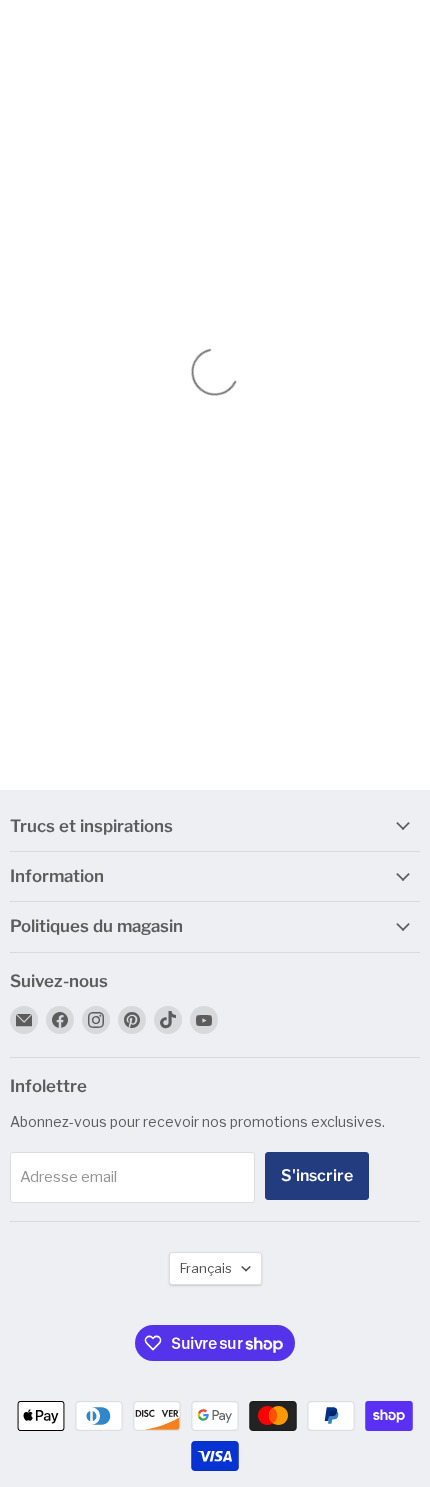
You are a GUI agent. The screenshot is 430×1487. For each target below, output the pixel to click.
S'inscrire (317, 1175)
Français (206, 1268)
